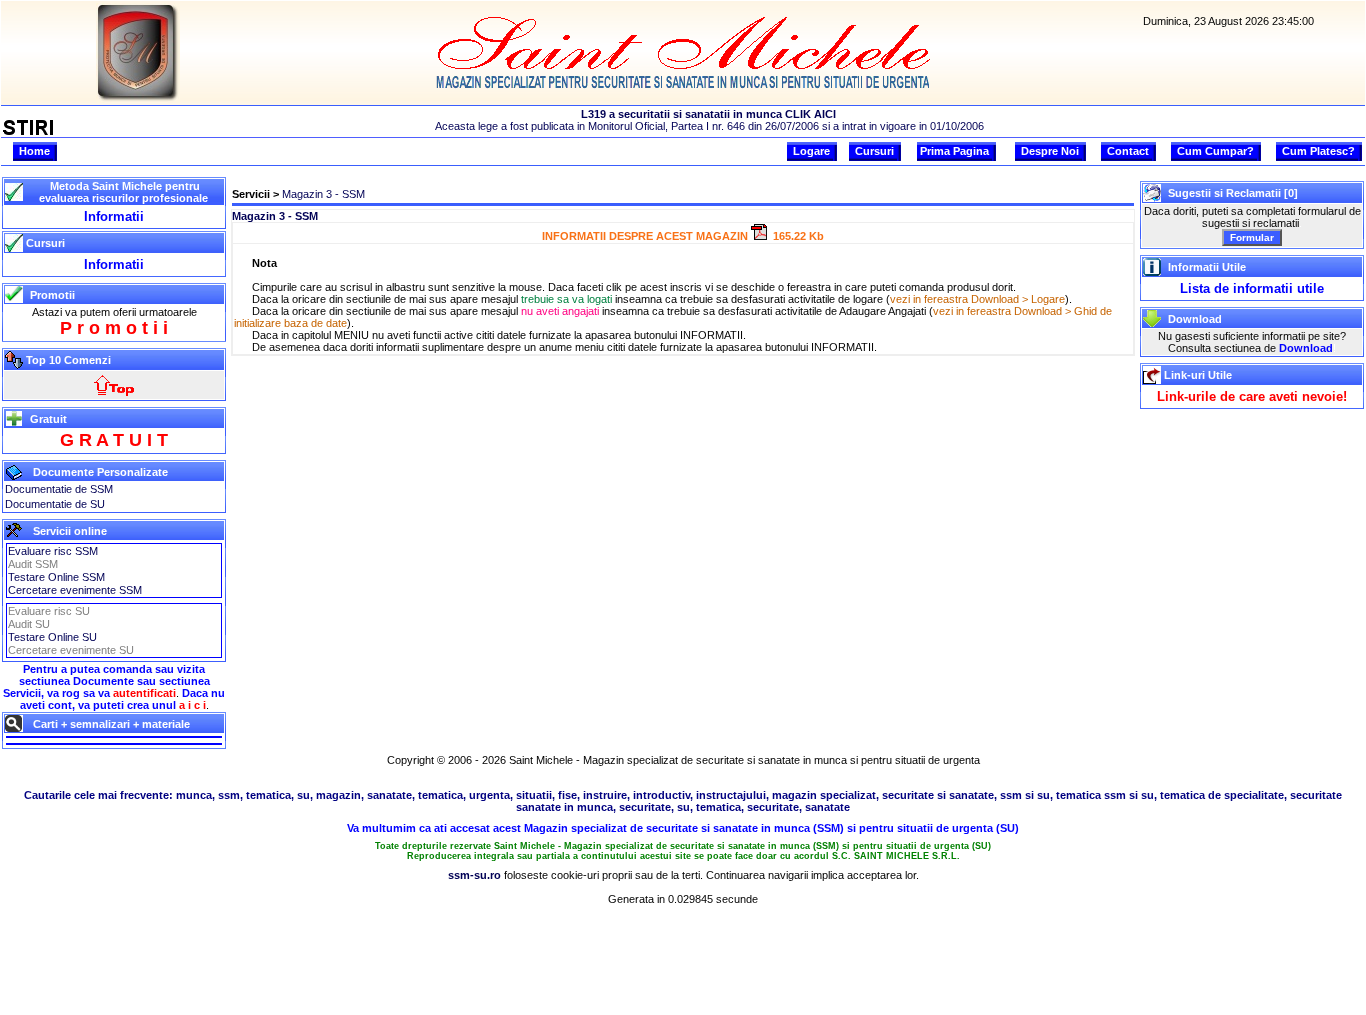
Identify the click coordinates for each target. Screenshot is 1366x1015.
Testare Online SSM (56, 577)
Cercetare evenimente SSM (75, 590)
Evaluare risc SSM (53, 551)
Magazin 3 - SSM (323, 194)
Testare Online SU (52, 637)
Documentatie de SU (55, 504)
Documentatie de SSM (59, 489)
